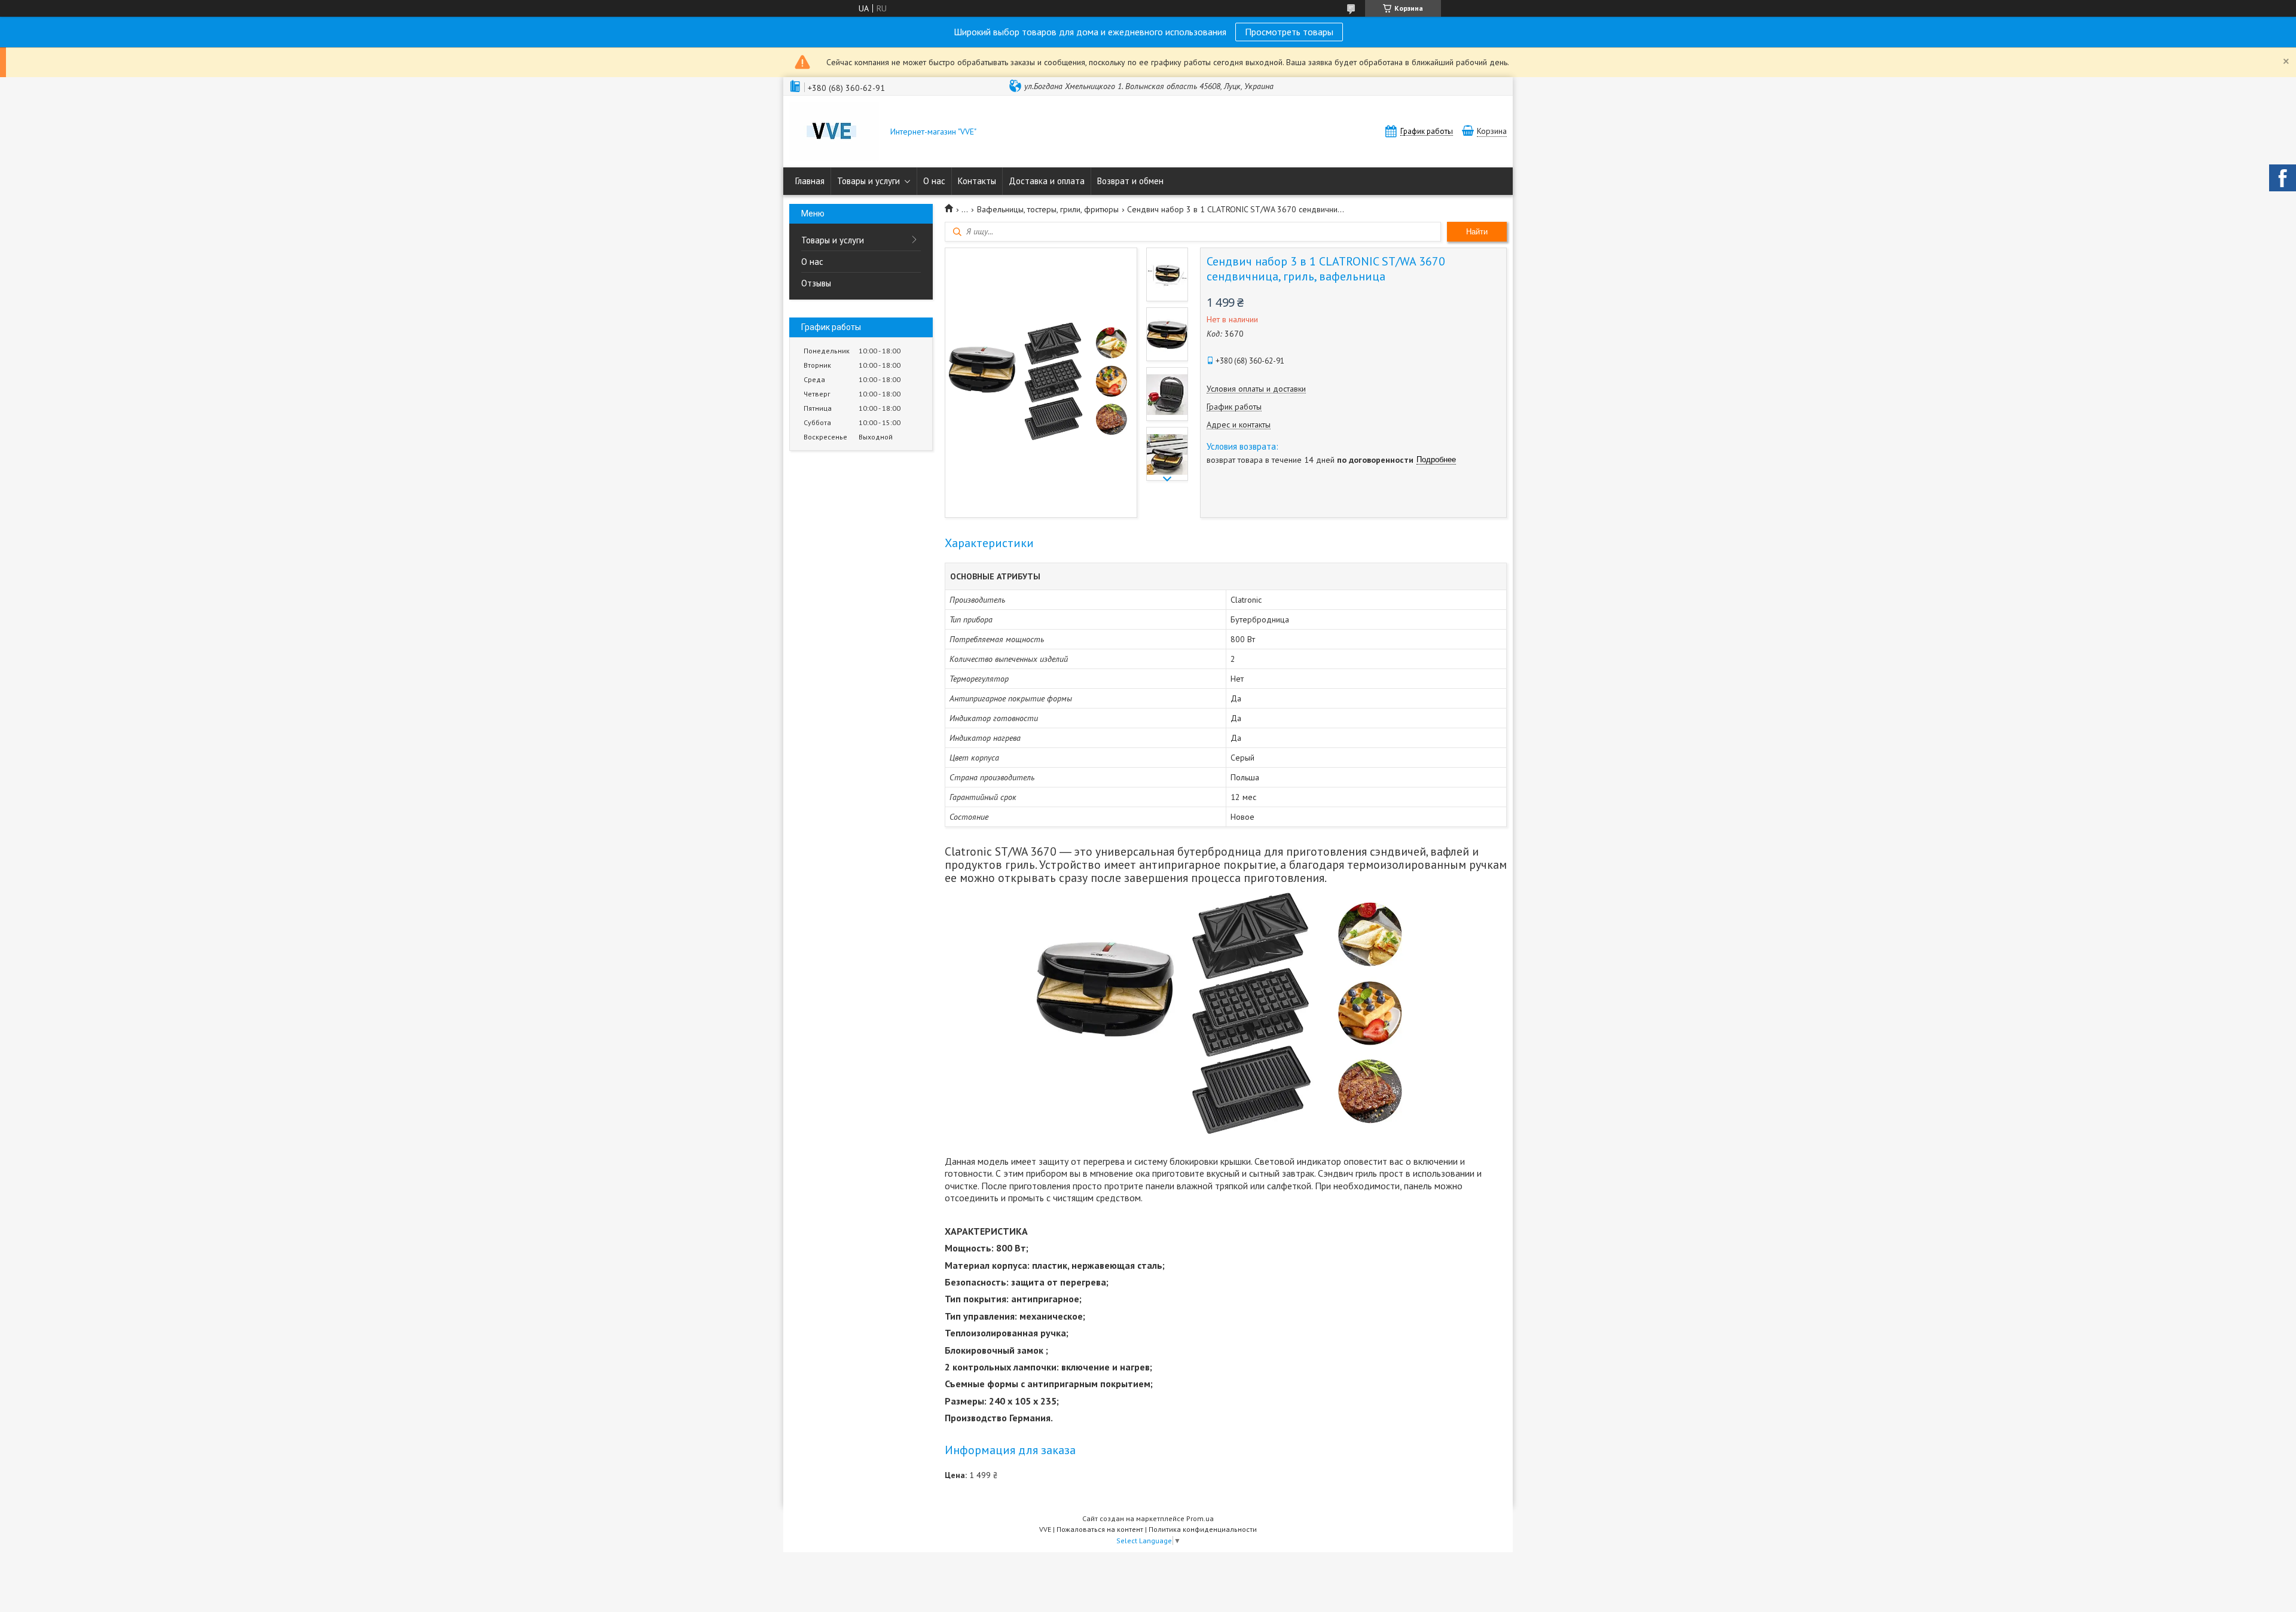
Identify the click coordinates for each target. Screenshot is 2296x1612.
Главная (810, 181)
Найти (1477, 232)
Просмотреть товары (1289, 32)
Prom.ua (1200, 1518)
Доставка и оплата (1047, 181)
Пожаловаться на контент (1100, 1529)
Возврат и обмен (1130, 181)
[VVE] (834, 133)
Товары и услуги (868, 181)
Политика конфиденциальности (1203, 1529)
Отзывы (816, 283)
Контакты (977, 181)
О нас (934, 181)
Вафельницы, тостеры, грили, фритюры (1048, 209)
